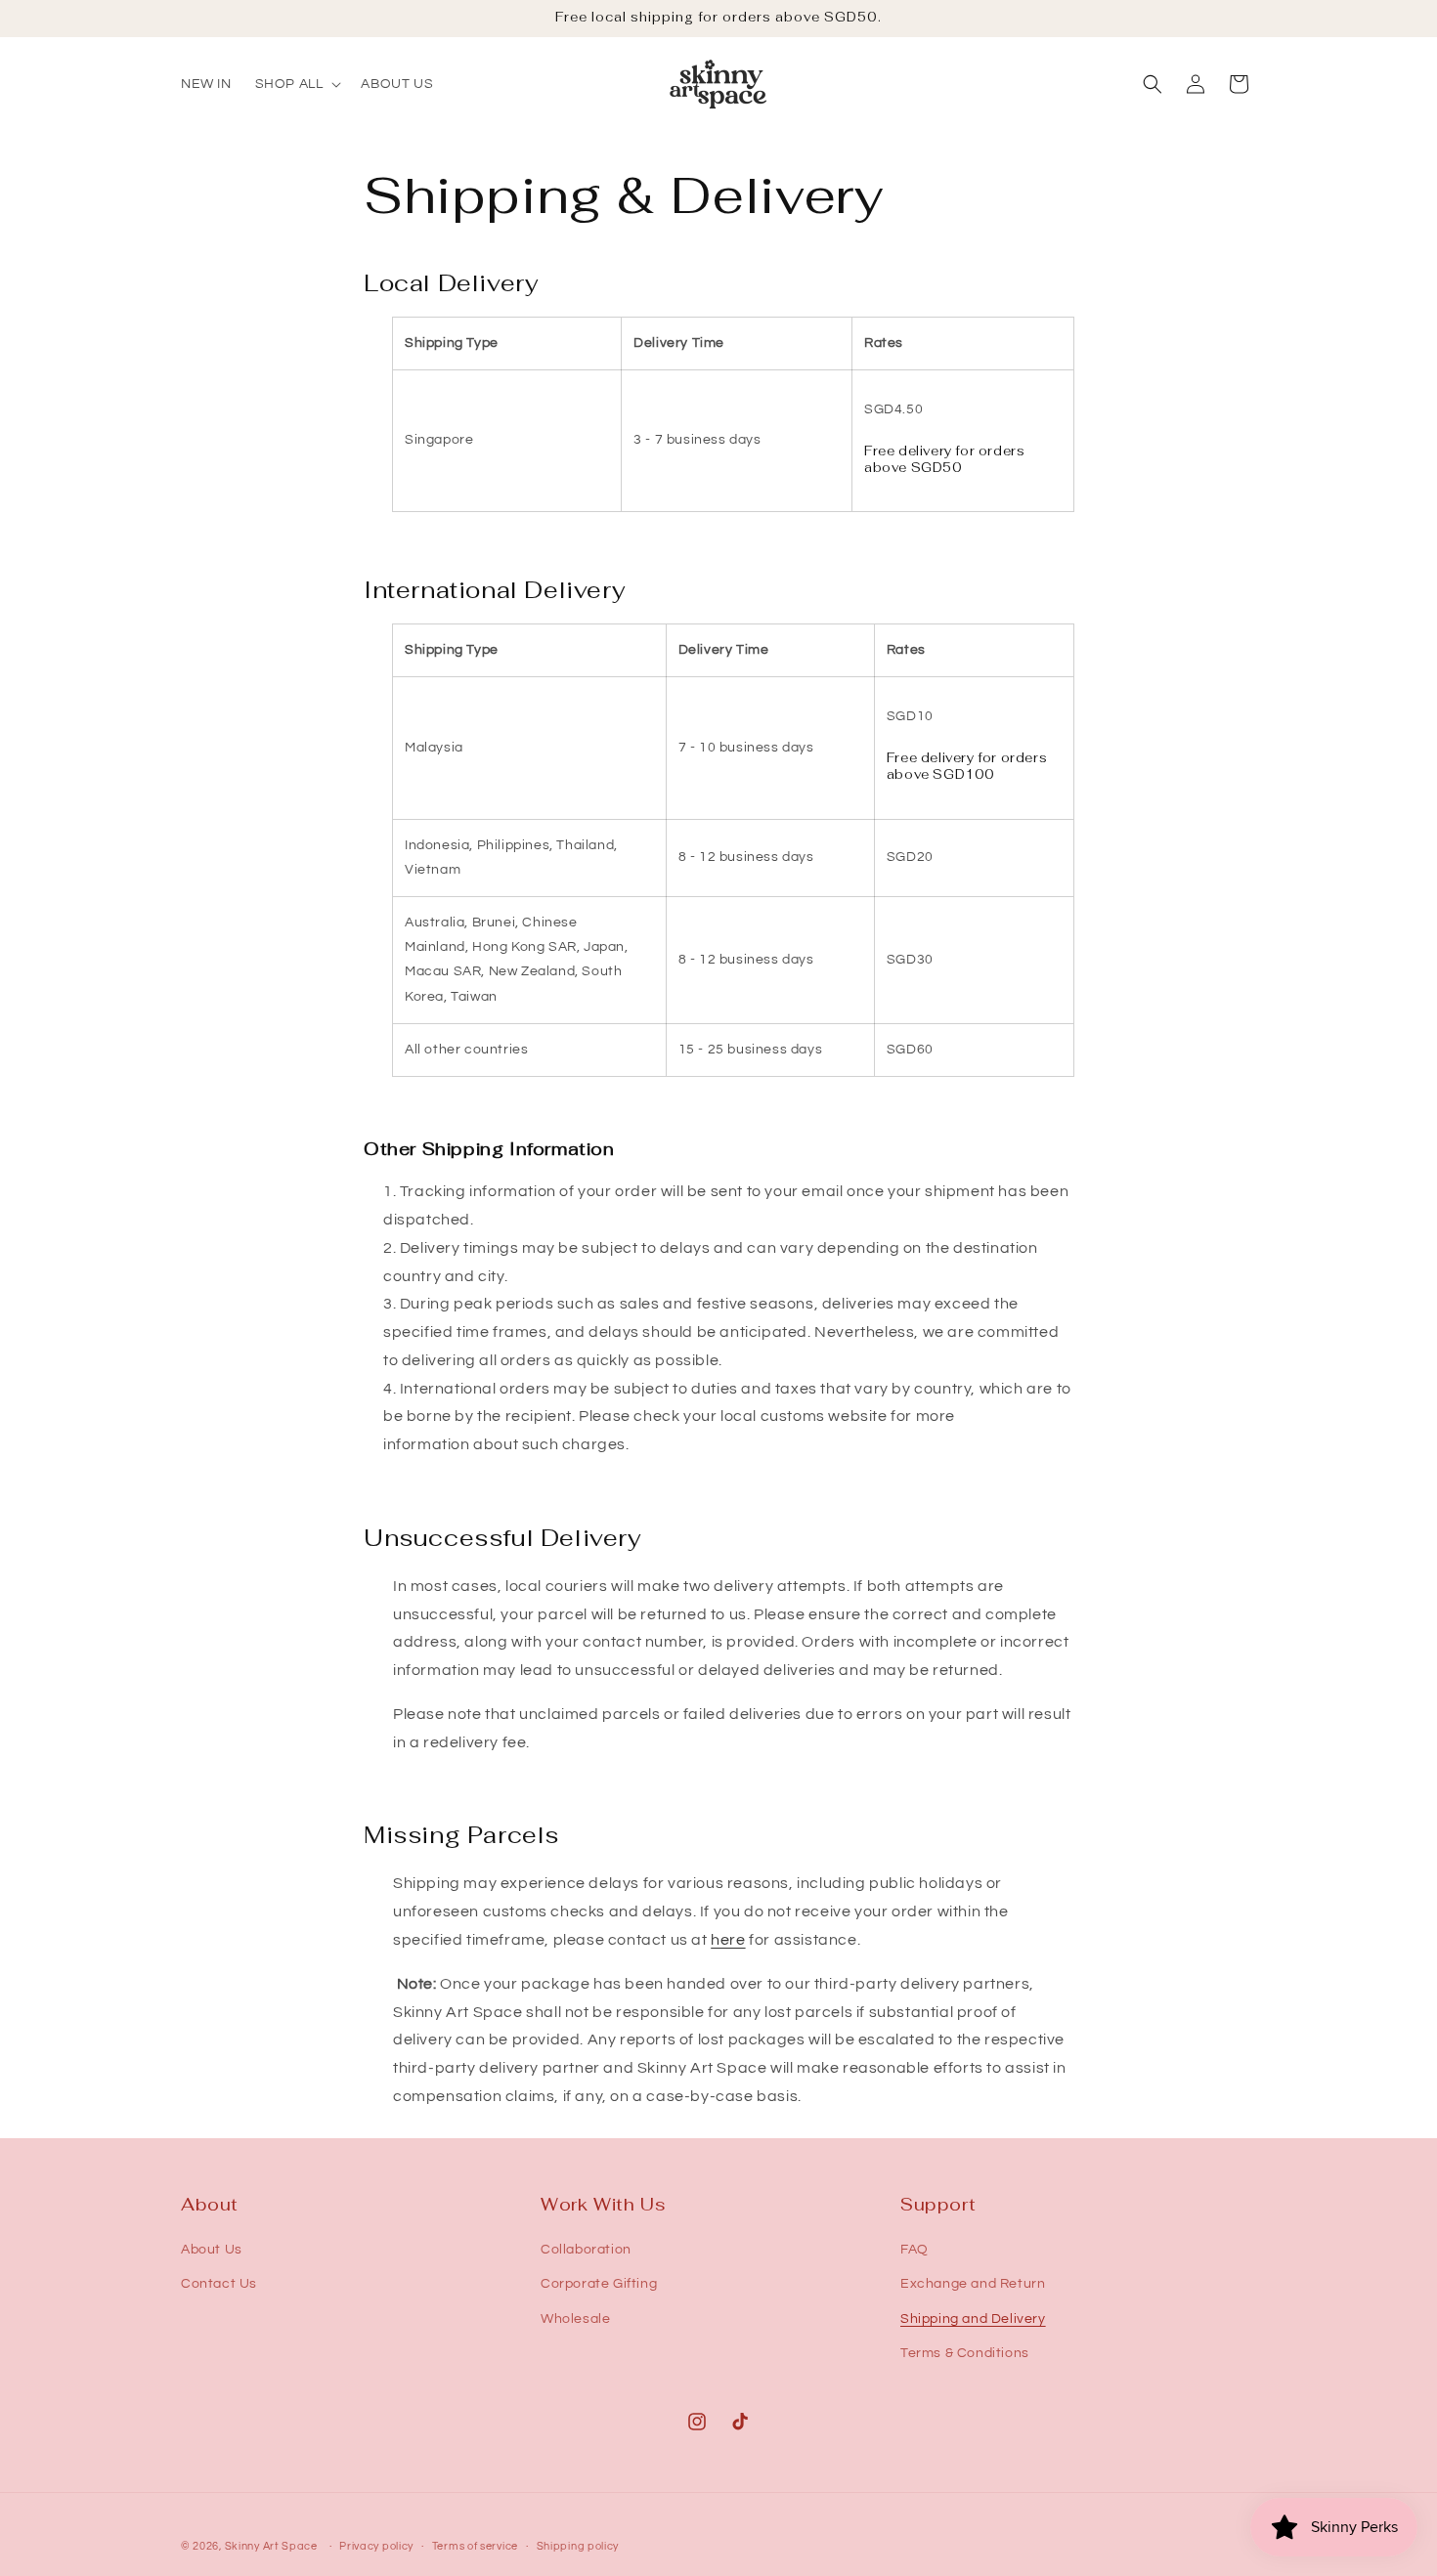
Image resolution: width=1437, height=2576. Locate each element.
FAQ (914, 2250)
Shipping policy (578, 2546)
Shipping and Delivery (973, 2319)
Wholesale (575, 2319)
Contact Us (219, 2284)
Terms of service (475, 2546)
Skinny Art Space (271, 2546)
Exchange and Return (973, 2284)
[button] (297, 84)
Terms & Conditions (965, 2353)
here (728, 1940)
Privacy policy (376, 2546)
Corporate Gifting (599, 2284)
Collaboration (586, 2250)
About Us (212, 2250)
